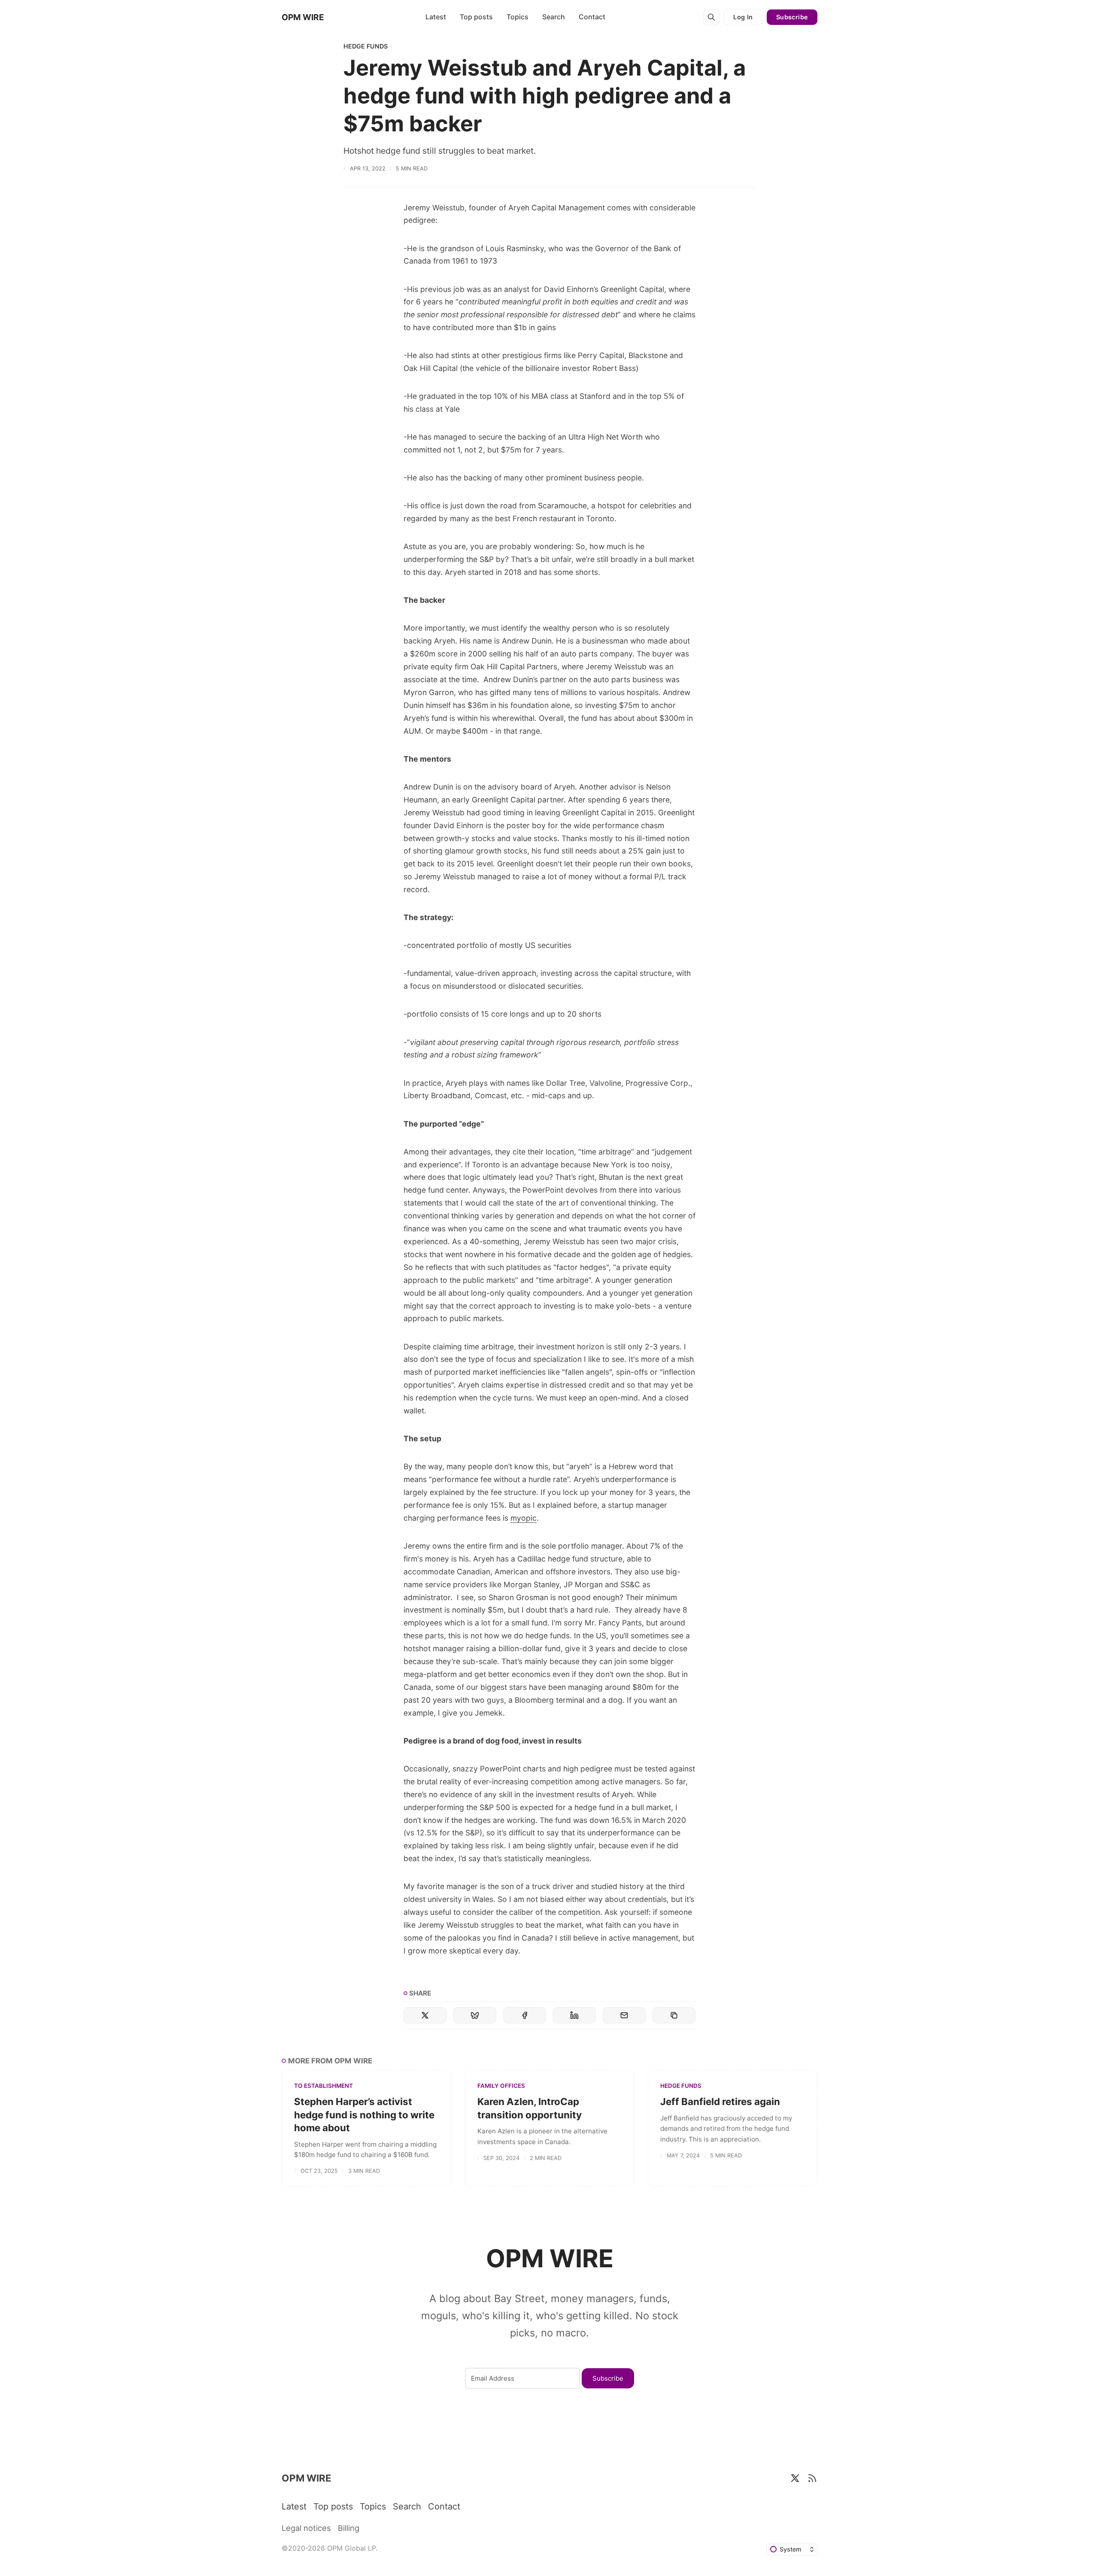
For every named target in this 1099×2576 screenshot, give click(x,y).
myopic (524, 1518)
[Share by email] (624, 2015)
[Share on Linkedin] (574, 2015)
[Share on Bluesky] (475, 2015)
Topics (518, 17)
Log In (743, 17)
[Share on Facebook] (525, 2015)
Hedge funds (366, 46)
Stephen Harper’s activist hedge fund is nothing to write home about (364, 2114)
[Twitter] (795, 2478)
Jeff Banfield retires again (720, 2101)
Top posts (476, 17)
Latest (436, 17)
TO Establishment (323, 2086)
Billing (349, 2528)
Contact (592, 17)
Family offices (501, 2086)
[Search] (711, 17)
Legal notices (306, 2528)
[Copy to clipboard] (674, 2015)
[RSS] (812, 2478)
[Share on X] (425, 2015)
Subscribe (792, 17)
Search (554, 17)
